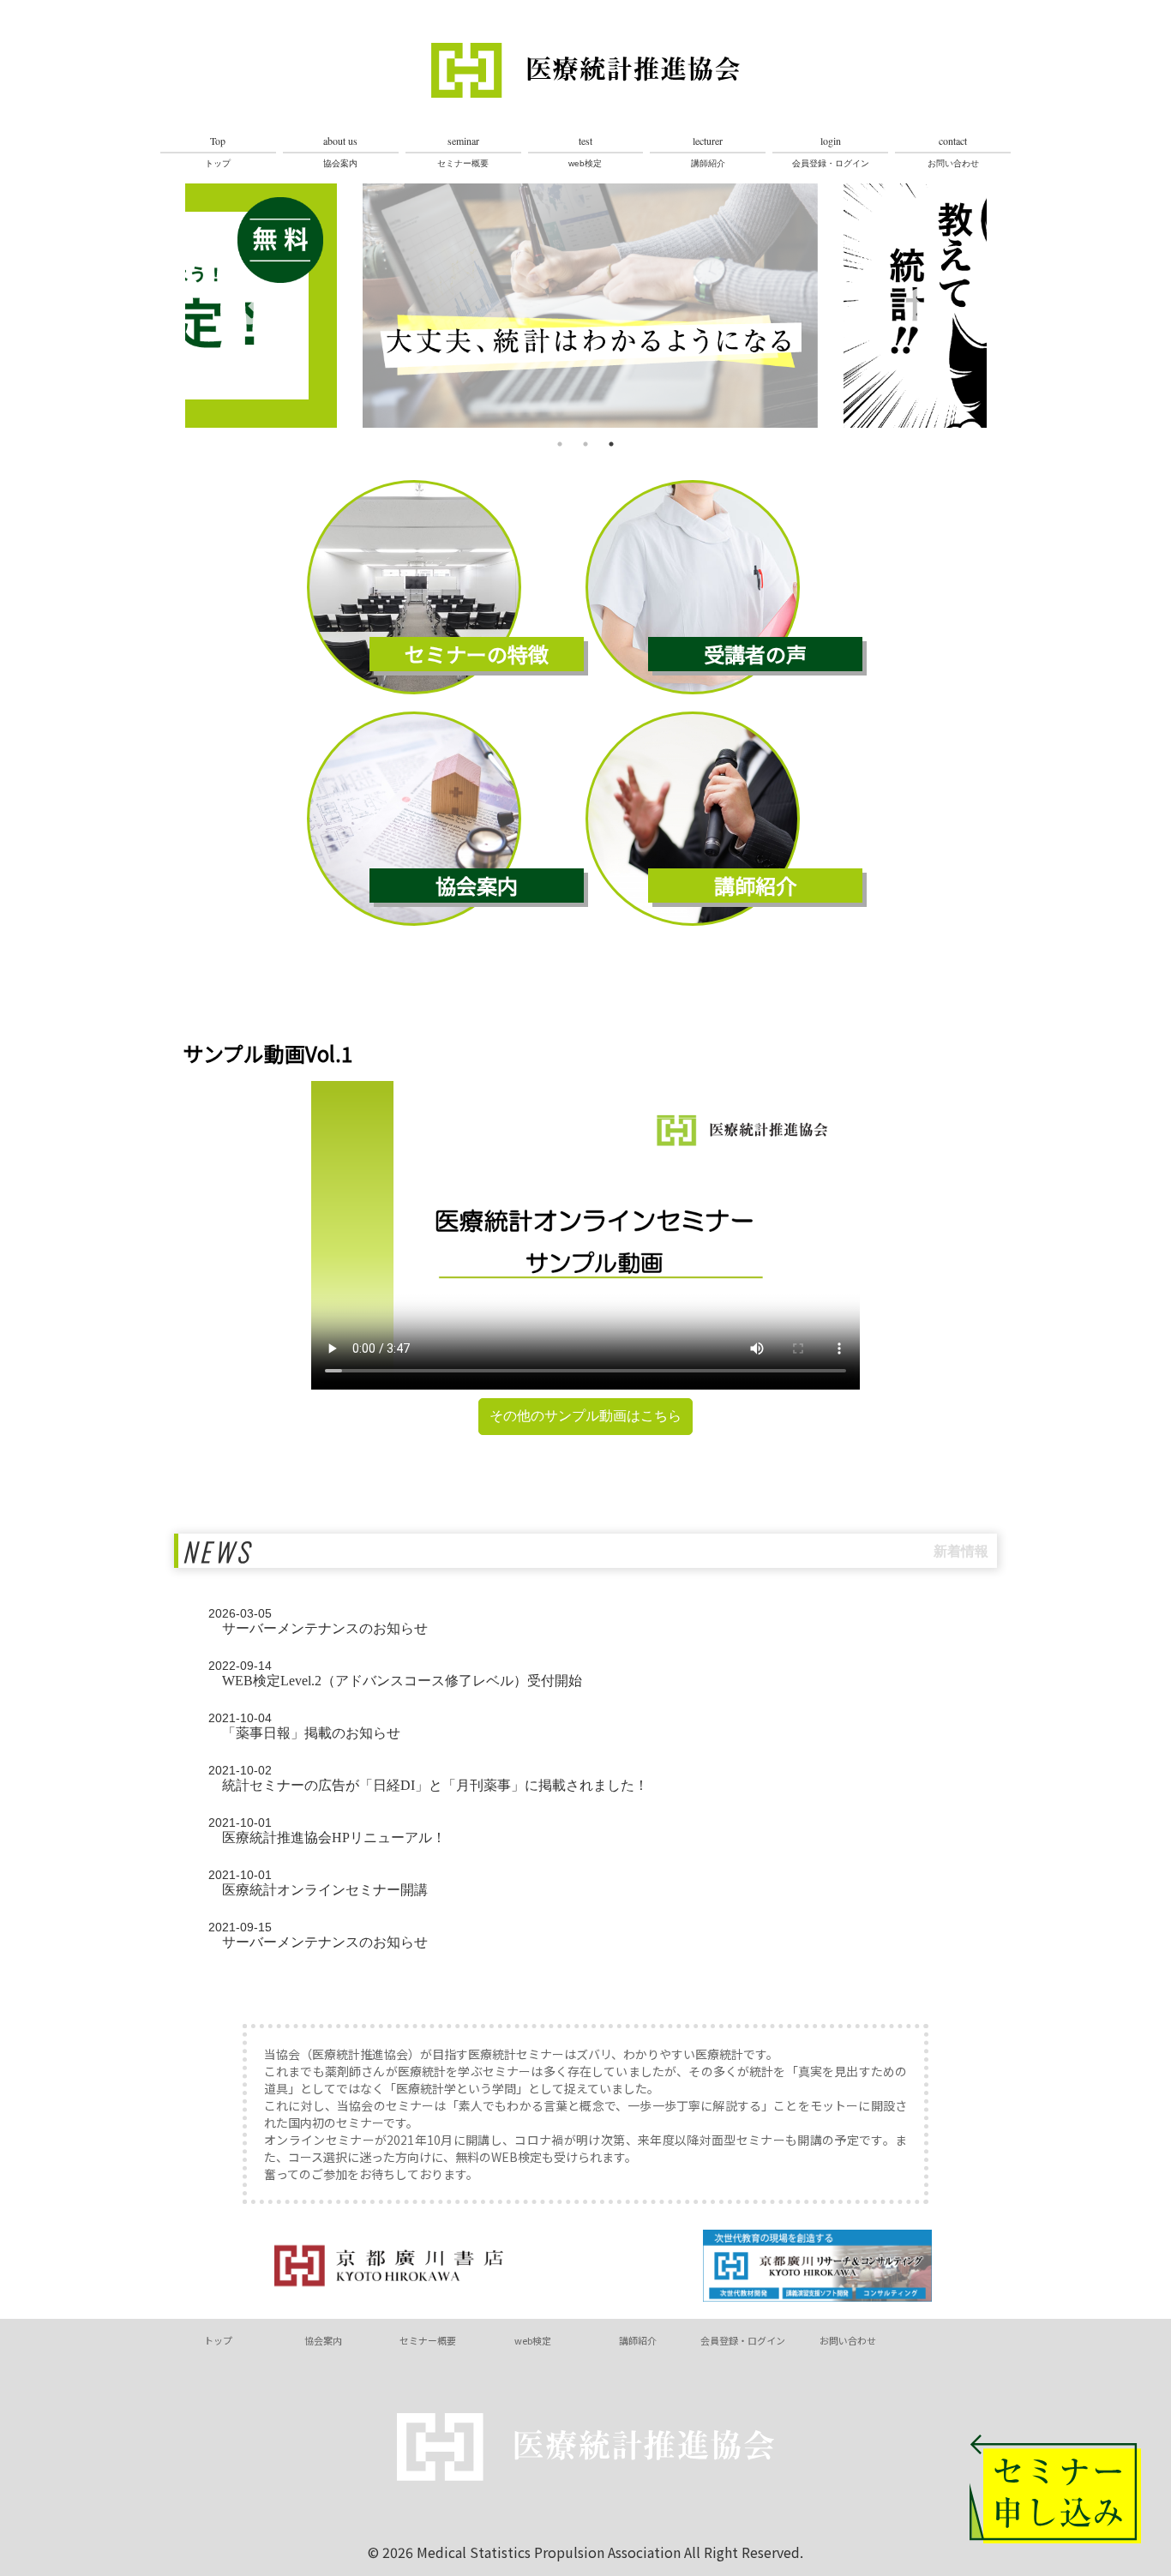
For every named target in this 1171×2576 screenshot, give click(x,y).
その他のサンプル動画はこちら (585, 1416)
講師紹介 (708, 151)
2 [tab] (585, 444)
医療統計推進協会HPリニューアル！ (327, 1830)
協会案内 (340, 151)
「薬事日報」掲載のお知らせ (304, 1726)
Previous (249, 308)
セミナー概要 (463, 151)
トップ (218, 151)
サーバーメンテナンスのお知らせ (318, 1621)
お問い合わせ (953, 151)
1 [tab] (560, 444)
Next (922, 308)
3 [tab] (611, 444)
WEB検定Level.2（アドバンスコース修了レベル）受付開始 (395, 1673)
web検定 (585, 151)
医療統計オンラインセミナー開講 (318, 1882)
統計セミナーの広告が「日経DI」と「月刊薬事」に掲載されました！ (428, 1778)
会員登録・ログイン (831, 151)
